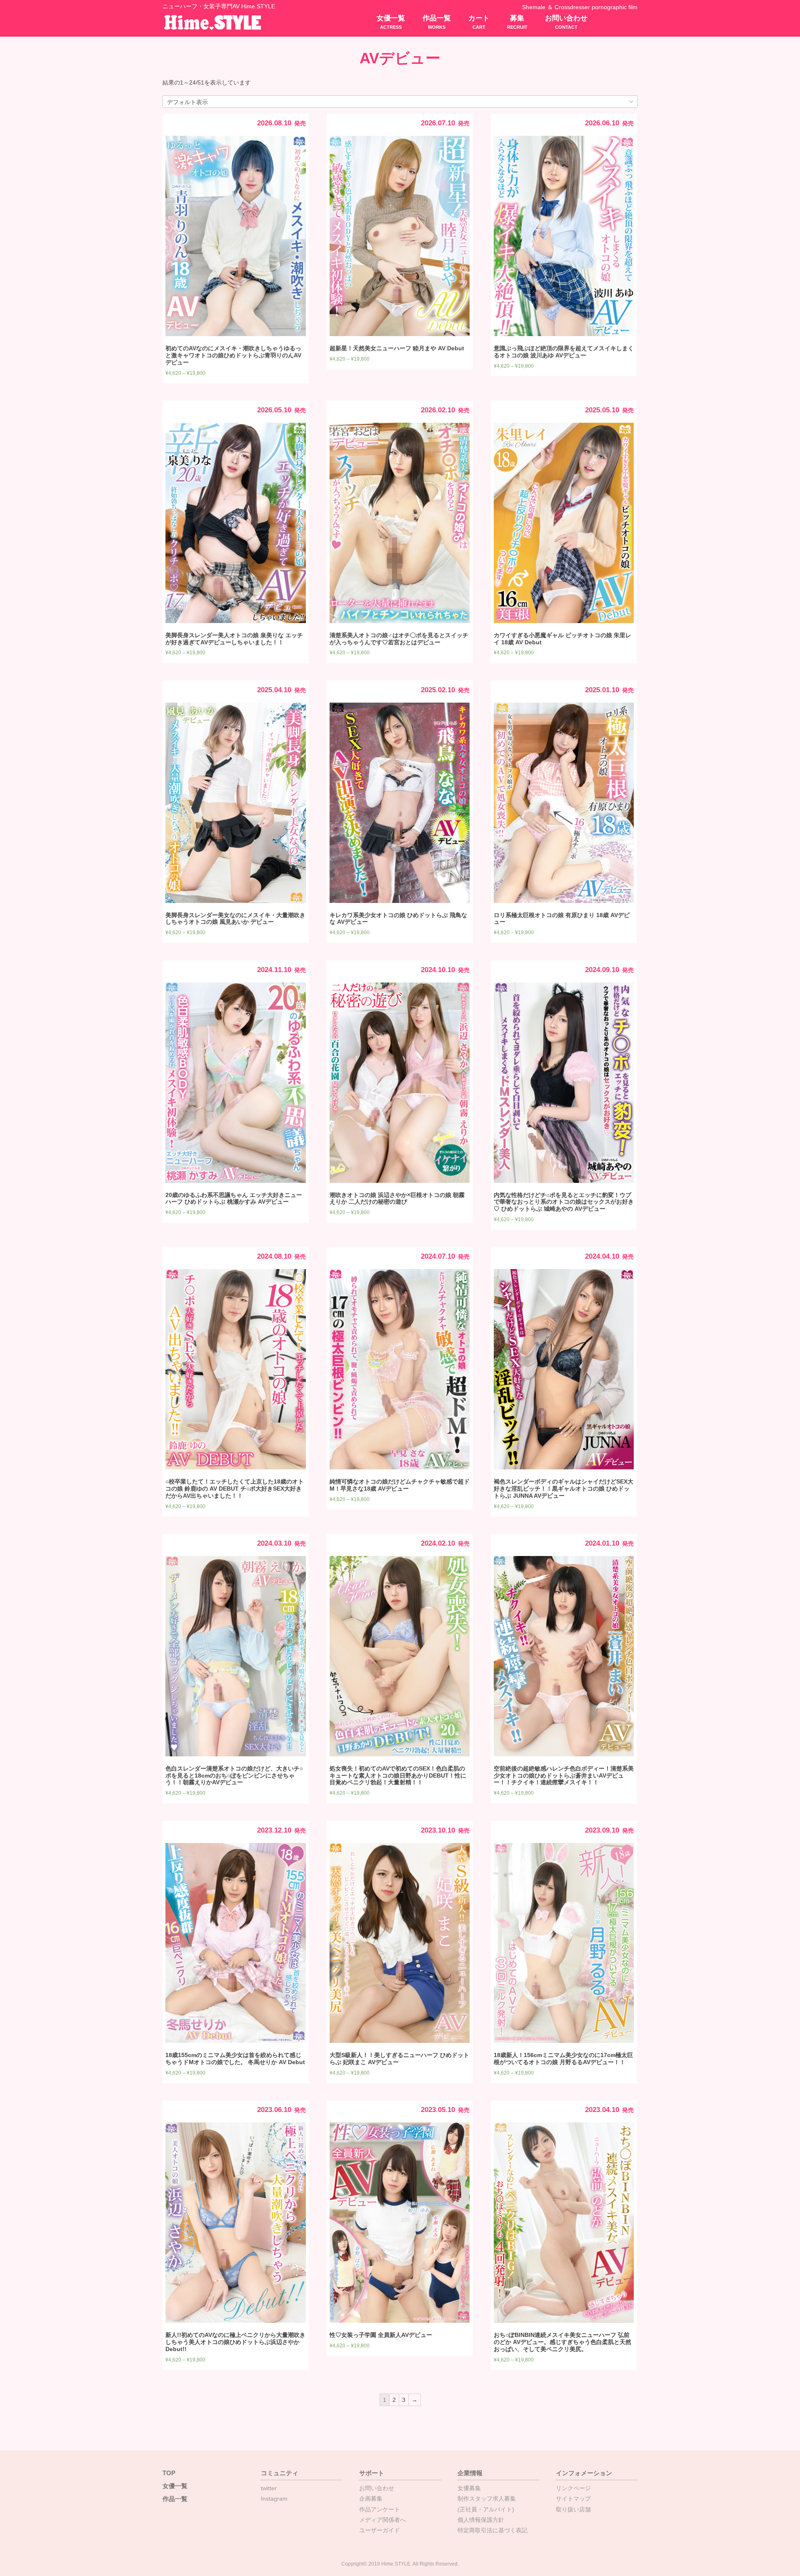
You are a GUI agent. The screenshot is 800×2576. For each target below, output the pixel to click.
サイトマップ (573, 2499)
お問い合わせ (566, 22)
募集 (517, 22)
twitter (269, 2488)
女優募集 (469, 2488)
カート (479, 22)
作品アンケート (380, 2509)
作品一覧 (437, 22)
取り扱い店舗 (573, 2509)
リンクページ (573, 2488)
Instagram (274, 2499)
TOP (169, 2473)
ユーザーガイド (380, 2530)
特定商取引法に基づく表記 (492, 2530)
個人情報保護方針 (481, 2520)
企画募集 (371, 2499)
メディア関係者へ (382, 2520)
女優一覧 (391, 22)
